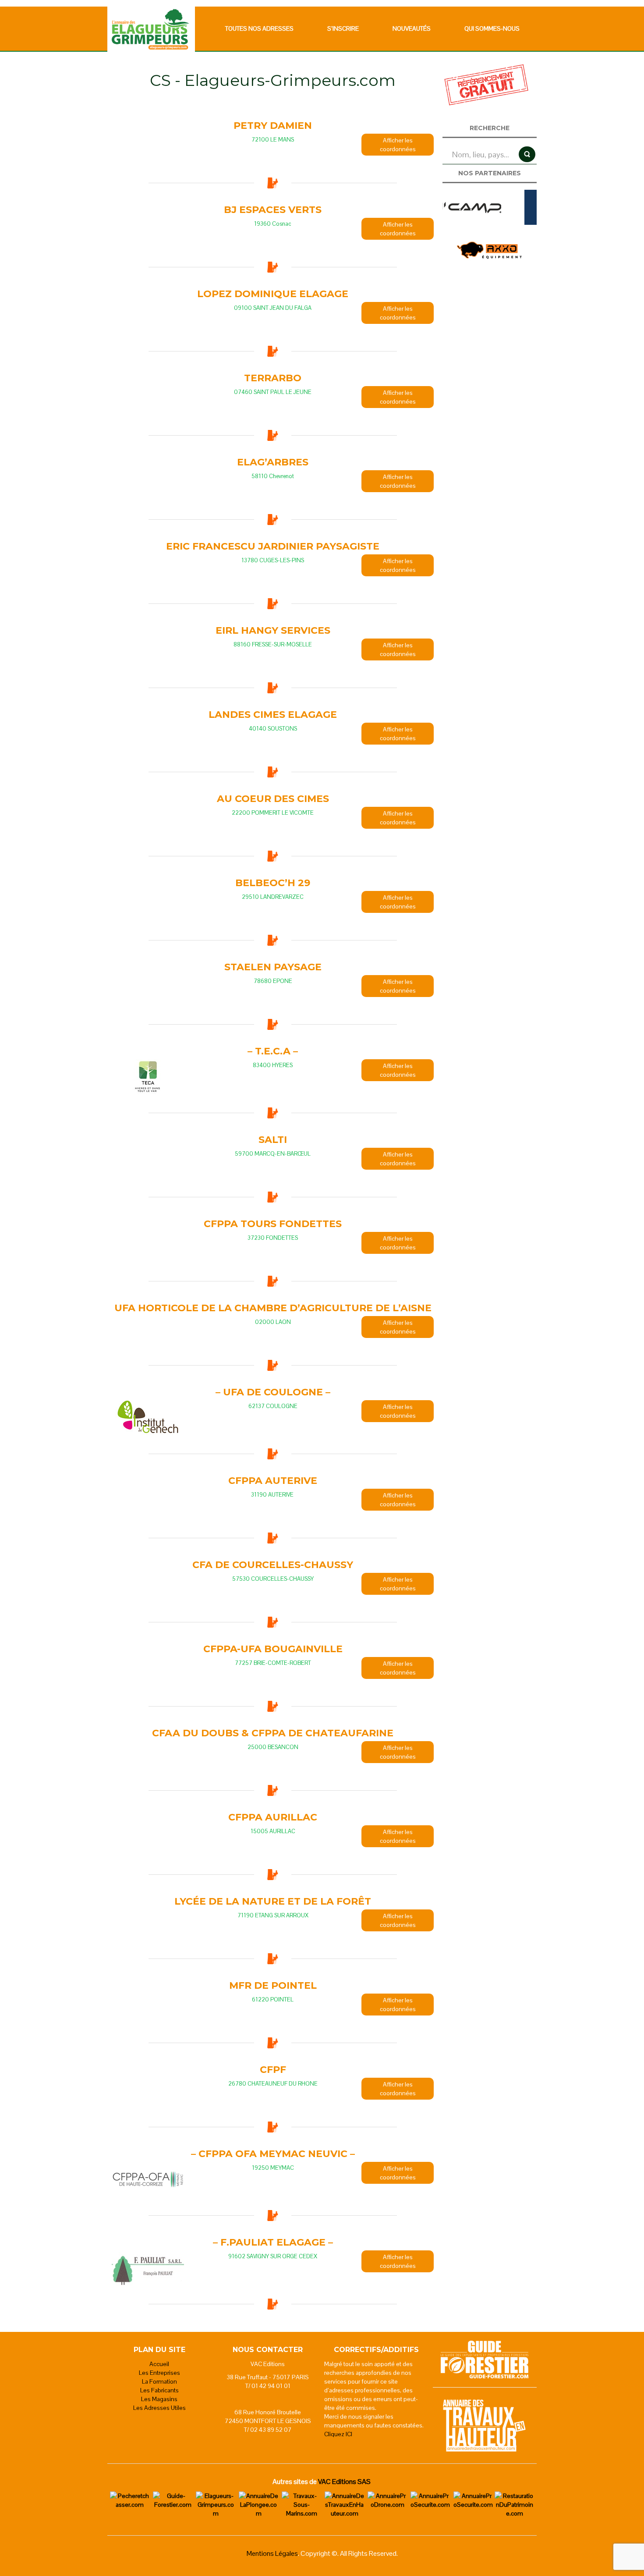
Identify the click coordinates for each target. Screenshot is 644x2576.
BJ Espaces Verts (273, 210)
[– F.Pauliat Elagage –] (148, 2268)
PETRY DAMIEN (273, 126)
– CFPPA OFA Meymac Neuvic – (273, 2154)
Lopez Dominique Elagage (273, 294)
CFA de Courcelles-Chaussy (273, 1565)
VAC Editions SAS (344, 2482)
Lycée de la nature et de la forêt (273, 1901)
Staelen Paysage (273, 967)
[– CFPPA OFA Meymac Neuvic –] (148, 2179)
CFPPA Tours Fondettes (273, 1224)
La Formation (159, 2381)
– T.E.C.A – (273, 1051)
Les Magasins (159, 2399)
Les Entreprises (159, 2373)
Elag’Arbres (273, 462)
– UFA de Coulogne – (273, 1392)
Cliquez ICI (338, 2434)
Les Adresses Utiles (159, 2408)
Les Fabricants (159, 2390)
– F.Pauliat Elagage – (273, 2242)
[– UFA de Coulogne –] (148, 1418)
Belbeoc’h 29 (273, 883)
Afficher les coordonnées (398, 145)
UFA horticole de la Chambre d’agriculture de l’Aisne (273, 1308)
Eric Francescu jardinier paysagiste (273, 546)
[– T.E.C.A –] (148, 1077)
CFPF (273, 2070)
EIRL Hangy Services (273, 630)
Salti (273, 1140)
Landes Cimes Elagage (273, 715)
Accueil (159, 2364)
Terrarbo (273, 378)
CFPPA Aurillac (273, 1817)
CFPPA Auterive (273, 1481)
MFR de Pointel (273, 1985)
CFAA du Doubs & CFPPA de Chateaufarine (273, 1733)
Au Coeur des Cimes (273, 799)
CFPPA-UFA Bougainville (273, 1649)
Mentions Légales (272, 2553)
